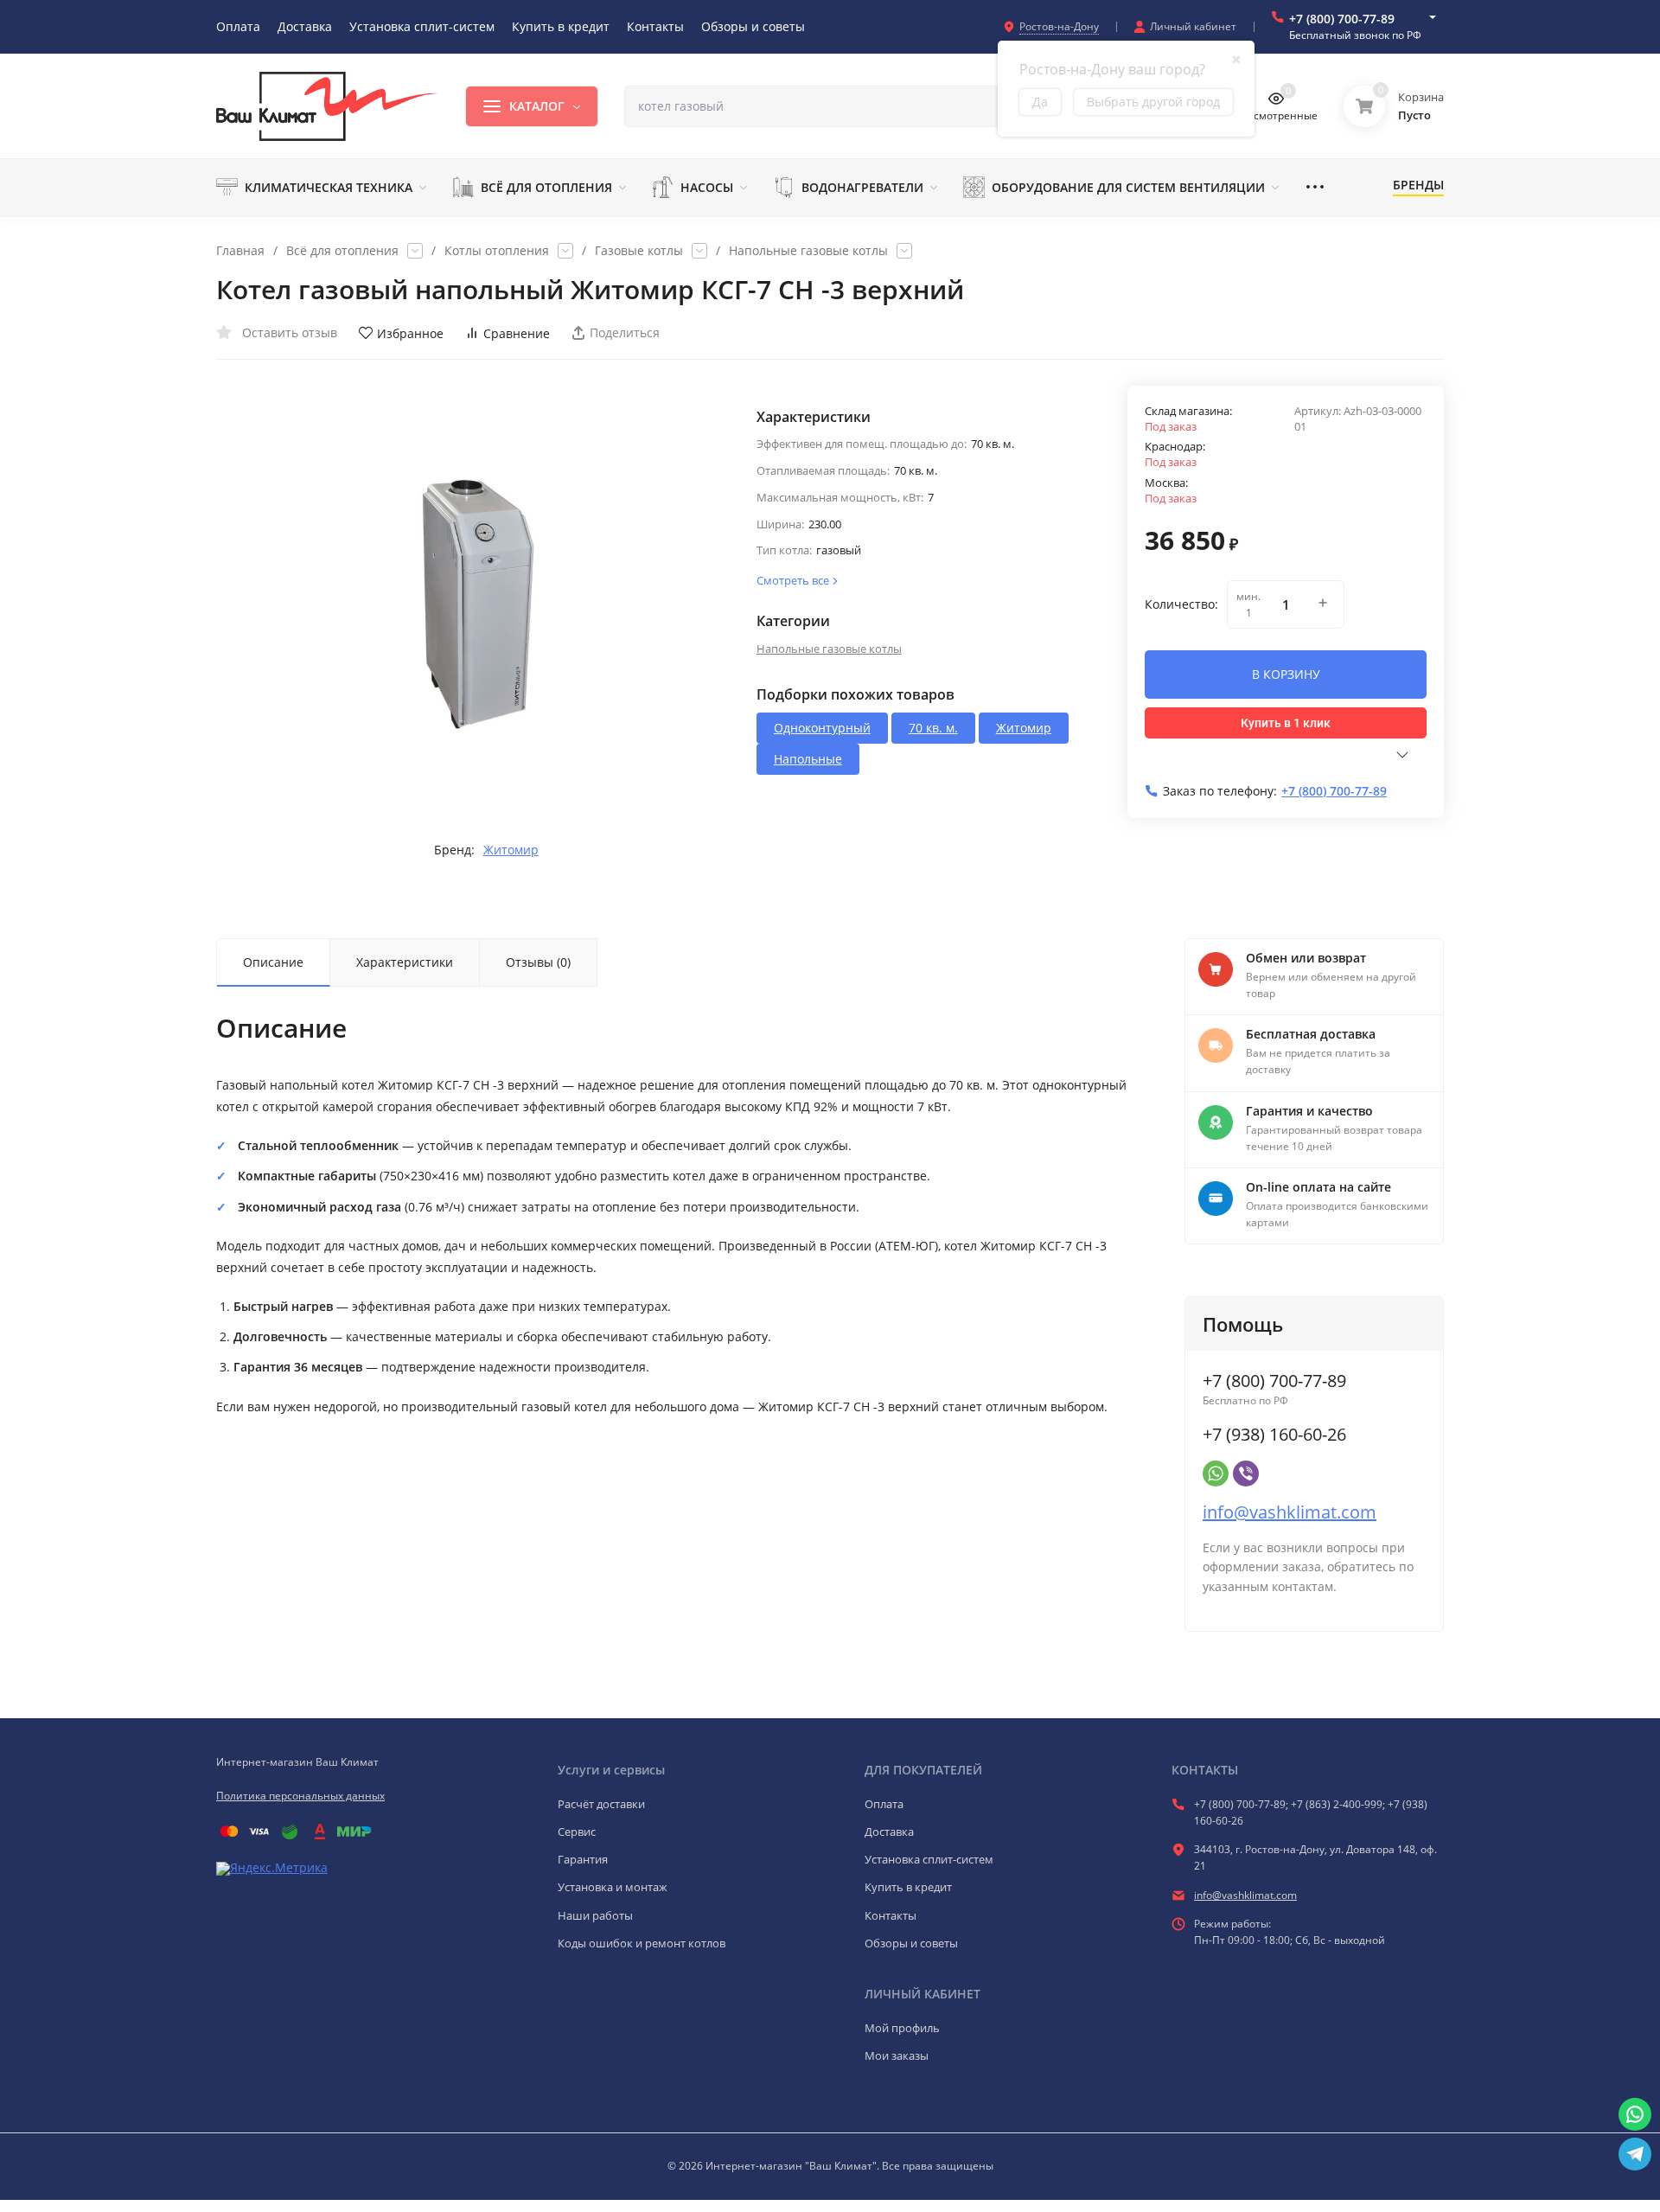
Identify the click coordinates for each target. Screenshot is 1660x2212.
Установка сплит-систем (929, 1859)
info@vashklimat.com (1290, 1512)
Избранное (410, 333)
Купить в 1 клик (1286, 723)
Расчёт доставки (601, 1804)
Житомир (511, 850)
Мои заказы (897, 2055)
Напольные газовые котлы (808, 251)
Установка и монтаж (613, 1887)
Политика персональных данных (300, 1796)
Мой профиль (902, 2028)
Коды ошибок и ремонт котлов (642, 1943)
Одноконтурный (822, 728)
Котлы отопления (497, 251)
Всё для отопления (342, 251)
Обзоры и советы (911, 1943)
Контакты (891, 1915)
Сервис (577, 1832)
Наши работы (595, 1915)
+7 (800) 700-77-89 (1342, 19)
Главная (240, 251)
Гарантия (583, 1859)
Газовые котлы (639, 251)
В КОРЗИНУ (1286, 674)
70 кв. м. (933, 728)
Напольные (808, 759)
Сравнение (517, 333)
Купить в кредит (908, 1887)
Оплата (884, 1804)
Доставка (889, 1832)
